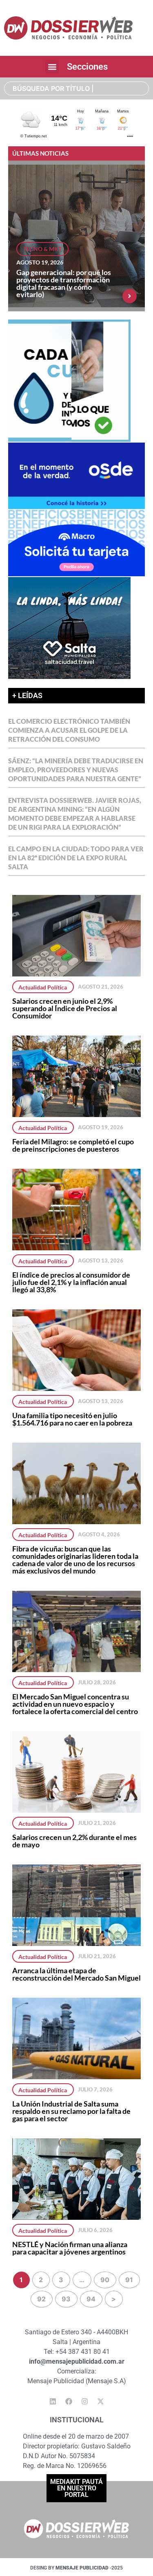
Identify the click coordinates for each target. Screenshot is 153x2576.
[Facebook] (69, 2401)
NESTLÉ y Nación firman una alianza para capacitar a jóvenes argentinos (70, 2248)
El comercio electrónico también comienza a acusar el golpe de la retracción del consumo (69, 730)
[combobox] (76, 88)
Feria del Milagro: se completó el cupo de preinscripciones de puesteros (73, 1145)
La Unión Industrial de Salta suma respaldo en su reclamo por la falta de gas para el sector (71, 2111)
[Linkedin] (53, 2401)
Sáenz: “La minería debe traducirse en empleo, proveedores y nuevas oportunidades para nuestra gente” (76, 770)
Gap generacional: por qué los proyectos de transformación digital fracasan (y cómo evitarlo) (64, 283)
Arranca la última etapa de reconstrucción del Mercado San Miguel (76, 1974)
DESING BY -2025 (76, 2568)
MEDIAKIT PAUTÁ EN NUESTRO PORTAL (76, 2488)
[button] (52, 67)
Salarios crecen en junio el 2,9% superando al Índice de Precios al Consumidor (65, 1008)
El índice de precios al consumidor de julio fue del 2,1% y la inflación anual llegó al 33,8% (71, 1282)
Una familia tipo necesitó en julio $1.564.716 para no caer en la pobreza (72, 1419)
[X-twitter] (100, 2401)
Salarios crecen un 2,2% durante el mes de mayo (74, 1841)
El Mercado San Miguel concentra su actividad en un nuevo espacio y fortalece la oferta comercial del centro (75, 1704)
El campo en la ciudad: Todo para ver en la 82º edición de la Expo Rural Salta (76, 858)
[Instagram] (84, 2401)
